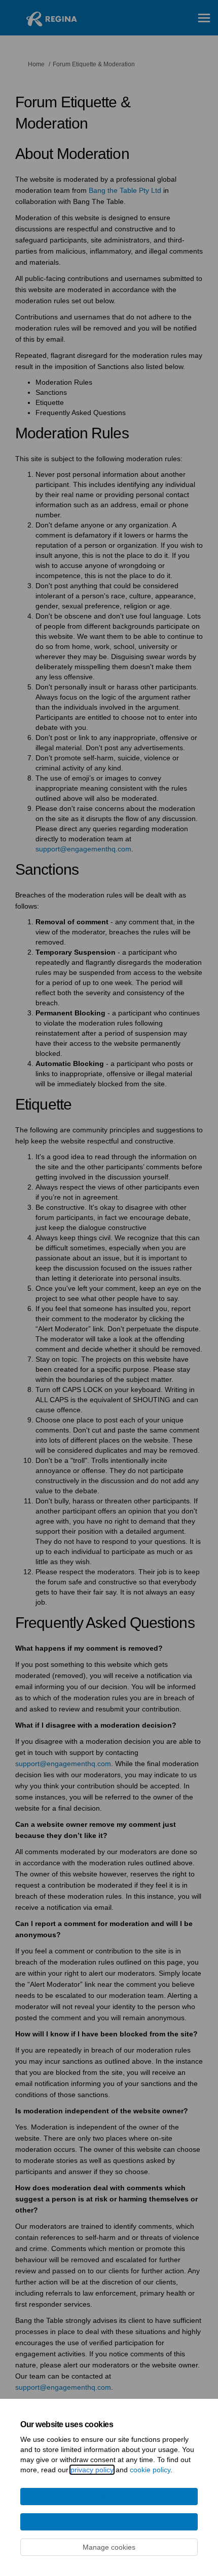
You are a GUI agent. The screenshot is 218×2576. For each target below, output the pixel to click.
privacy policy (92, 2470)
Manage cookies (109, 2547)
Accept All (109, 2522)
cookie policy (150, 2470)
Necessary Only (109, 2497)
